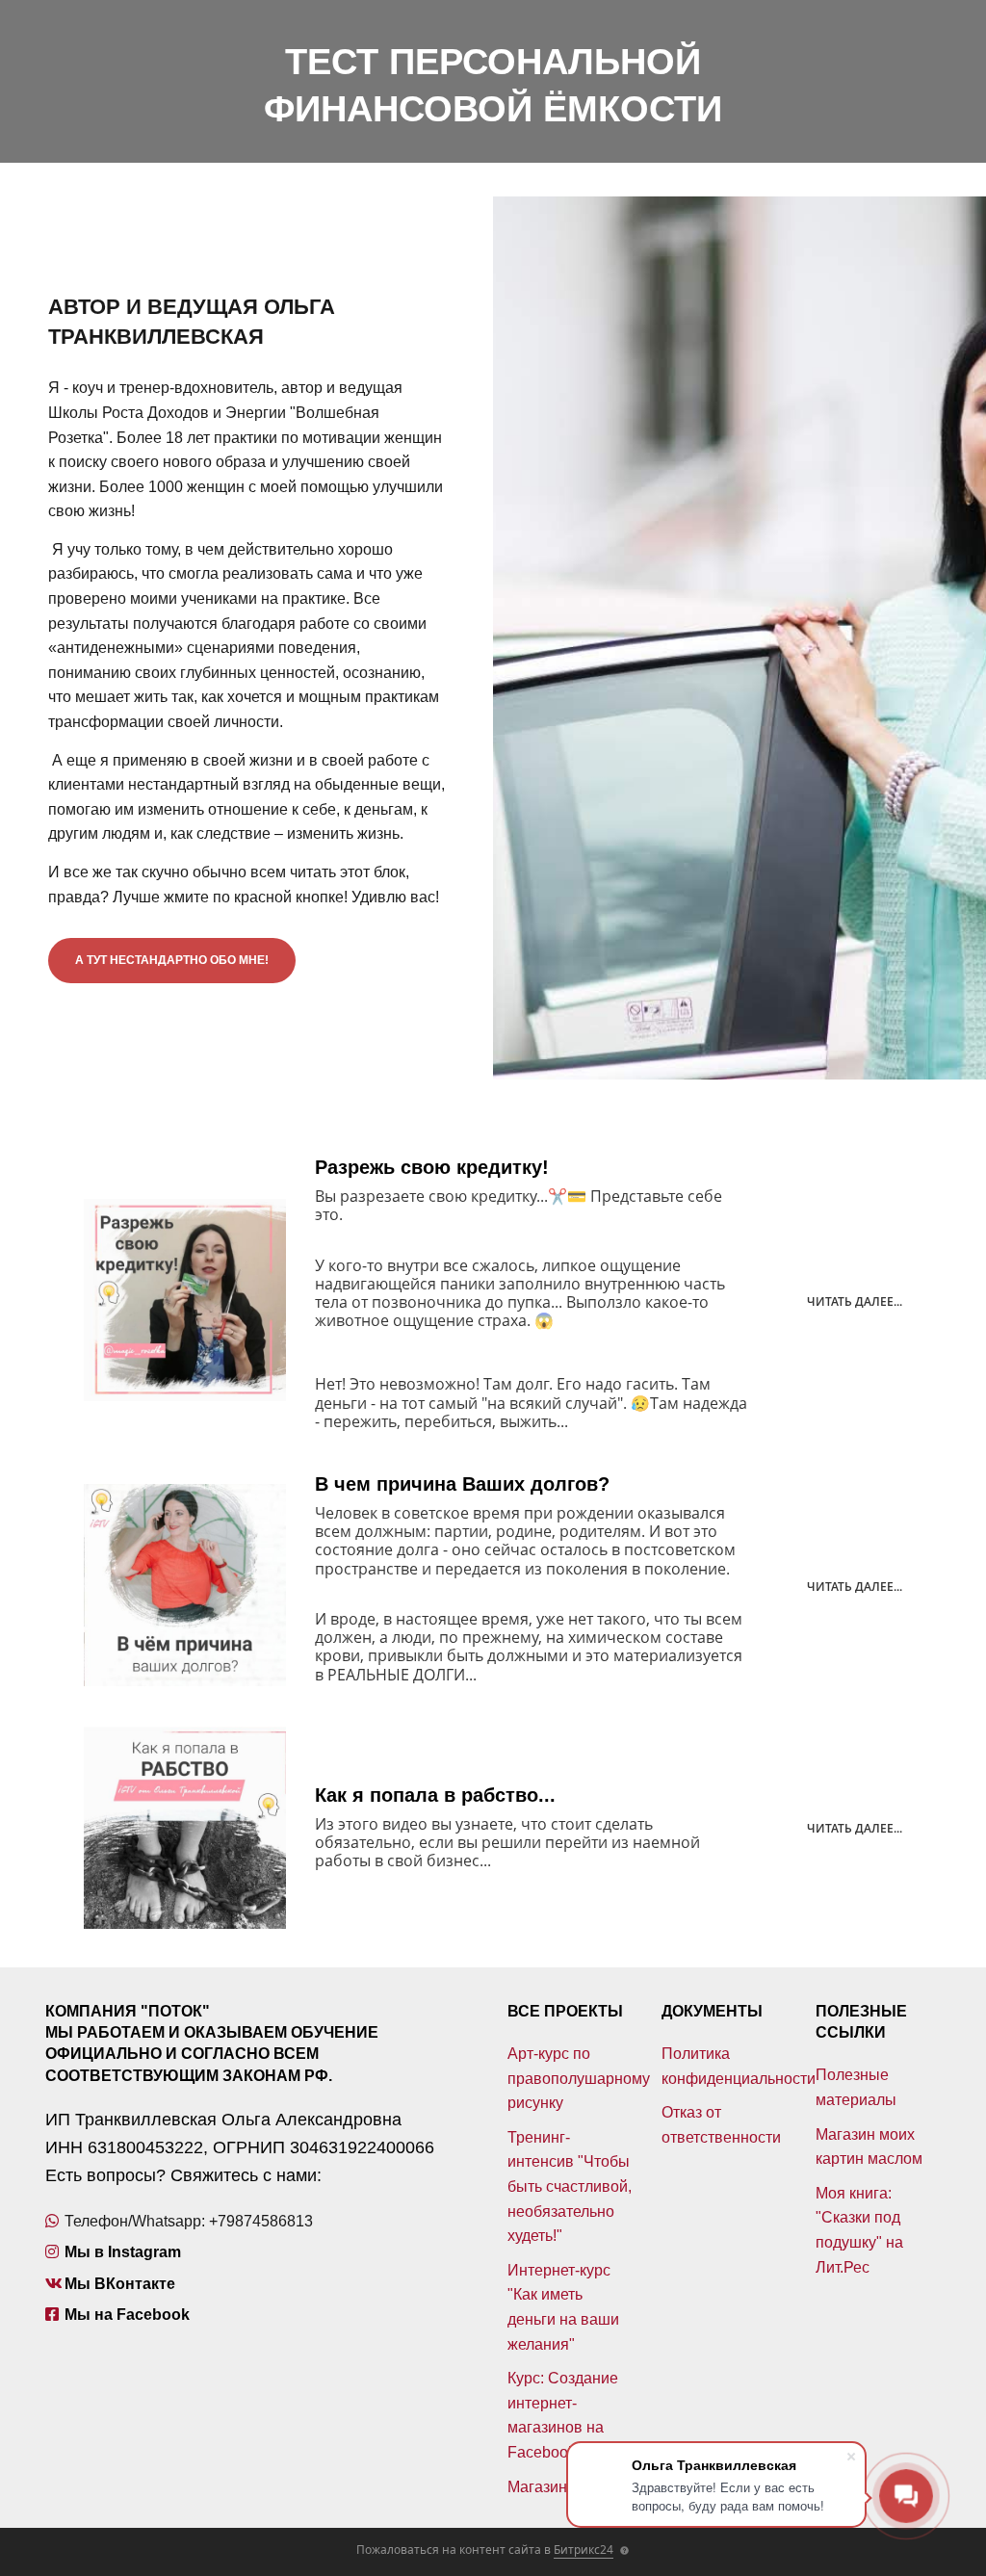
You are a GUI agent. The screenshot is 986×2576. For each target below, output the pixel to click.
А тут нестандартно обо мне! (172, 960)
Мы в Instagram (123, 2252)
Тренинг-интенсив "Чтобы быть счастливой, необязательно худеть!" (570, 2186)
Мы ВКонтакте (120, 2284)
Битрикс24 (584, 2550)
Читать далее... (855, 1301)
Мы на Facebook (127, 2315)
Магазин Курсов (564, 2487)
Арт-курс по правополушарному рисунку (579, 2078)
